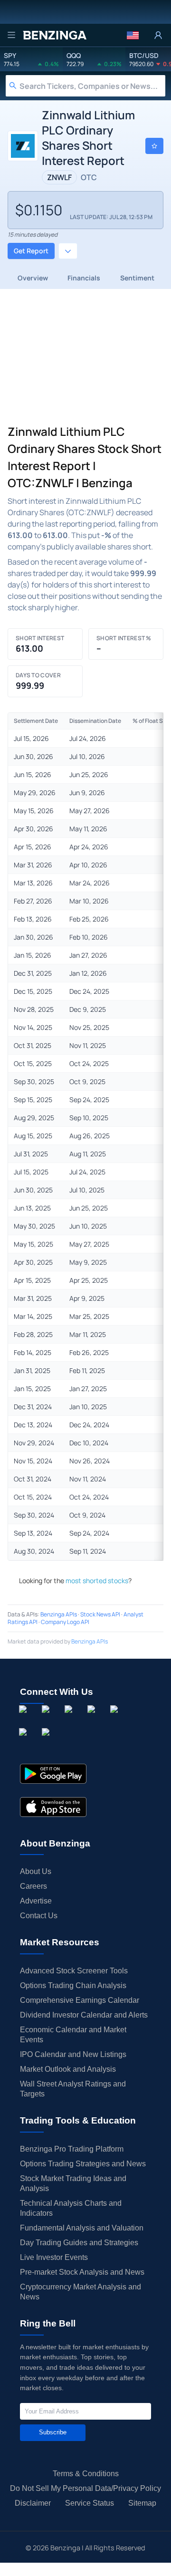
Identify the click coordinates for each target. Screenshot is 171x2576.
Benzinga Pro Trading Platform (72, 2149)
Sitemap (142, 2503)
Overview (33, 278)
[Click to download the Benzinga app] (53, 1774)
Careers (33, 1886)
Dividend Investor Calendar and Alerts (84, 2015)
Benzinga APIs (59, 1614)
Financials (84, 278)
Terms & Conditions (86, 2474)
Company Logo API (65, 1622)
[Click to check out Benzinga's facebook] (25, 1720)
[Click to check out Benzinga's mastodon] (47, 1743)
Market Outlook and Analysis (68, 2069)
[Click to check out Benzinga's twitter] (93, 1720)
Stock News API (100, 1614)
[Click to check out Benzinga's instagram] (47, 1720)
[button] (133, 35)
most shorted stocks (97, 1581)
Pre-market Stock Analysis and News (82, 2272)
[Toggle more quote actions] (68, 251)
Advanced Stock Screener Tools (74, 1971)
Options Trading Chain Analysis (73, 1985)
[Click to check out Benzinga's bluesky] (25, 1743)
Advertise (36, 1901)
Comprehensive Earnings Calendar (80, 2000)
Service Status (90, 2503)
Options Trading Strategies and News (83, 2164)
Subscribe (53, 2432)
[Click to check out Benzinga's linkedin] (70, 1720)
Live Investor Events (54, 2257)
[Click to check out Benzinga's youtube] (116, 1720)
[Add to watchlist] (154, 146)
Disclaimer (33, 2503)
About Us (36, 1871)
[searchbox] (92, 86)
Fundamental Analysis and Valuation (82, 2228)
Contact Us (39, 1916)
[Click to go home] (55, 35)
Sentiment (137, 278)
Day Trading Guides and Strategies (79, 2243)
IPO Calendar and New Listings (73, 2054)
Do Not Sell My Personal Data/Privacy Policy (85, 2488)
